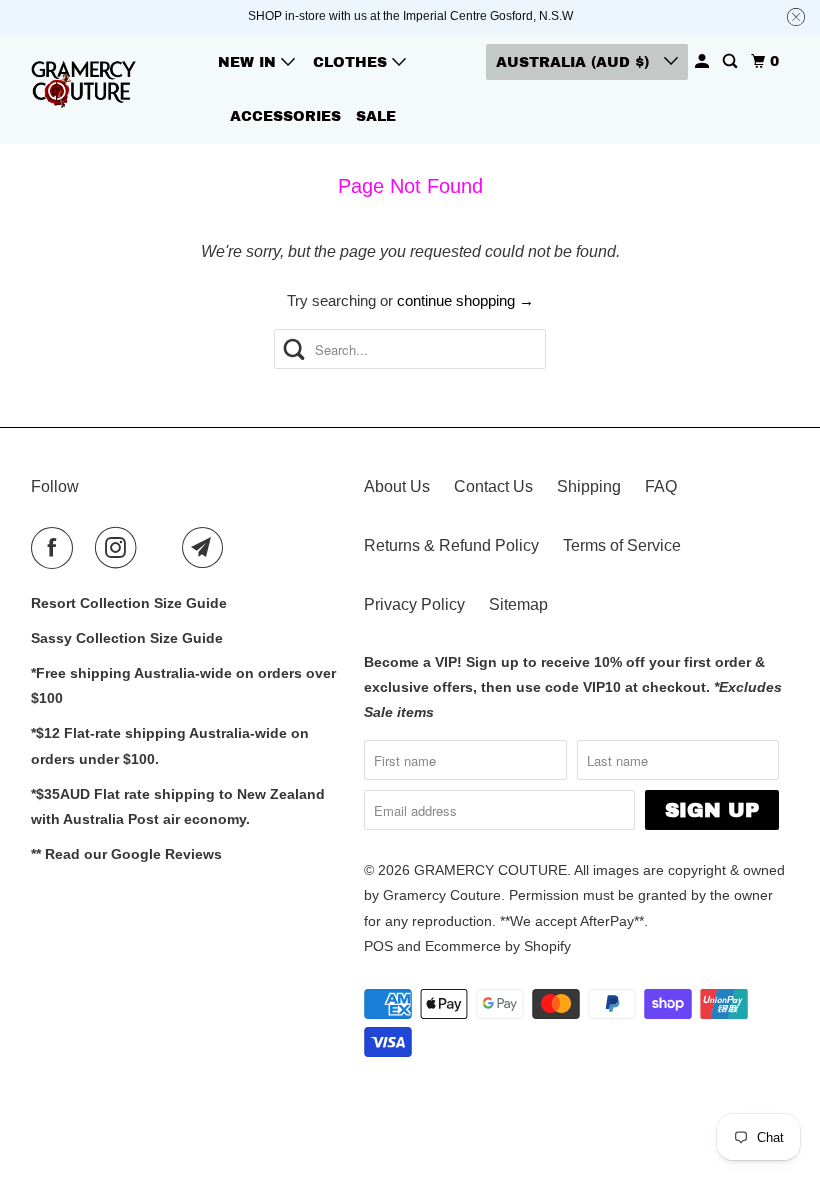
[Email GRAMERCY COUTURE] (207, 548)
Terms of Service (622, 545)
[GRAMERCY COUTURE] (86, 88)
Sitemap (518, 604)
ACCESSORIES (285, 116)
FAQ (661, 486)
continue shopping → (465, 300)
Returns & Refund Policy (451, 545)
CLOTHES (352, 62)
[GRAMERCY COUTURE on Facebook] (56, 548)
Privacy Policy (414, 604)
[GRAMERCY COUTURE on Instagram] (120, 548)
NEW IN (249, 62)
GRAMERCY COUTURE (490, 870)
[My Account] (703, 62)
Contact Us (493, 486)
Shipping (589, 486)
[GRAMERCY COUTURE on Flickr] (163, 548)
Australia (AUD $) (575, 62)
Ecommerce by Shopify (498, 946)
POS (378, 946)
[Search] (731, 62)
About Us (397, 486)
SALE (376, 116)
